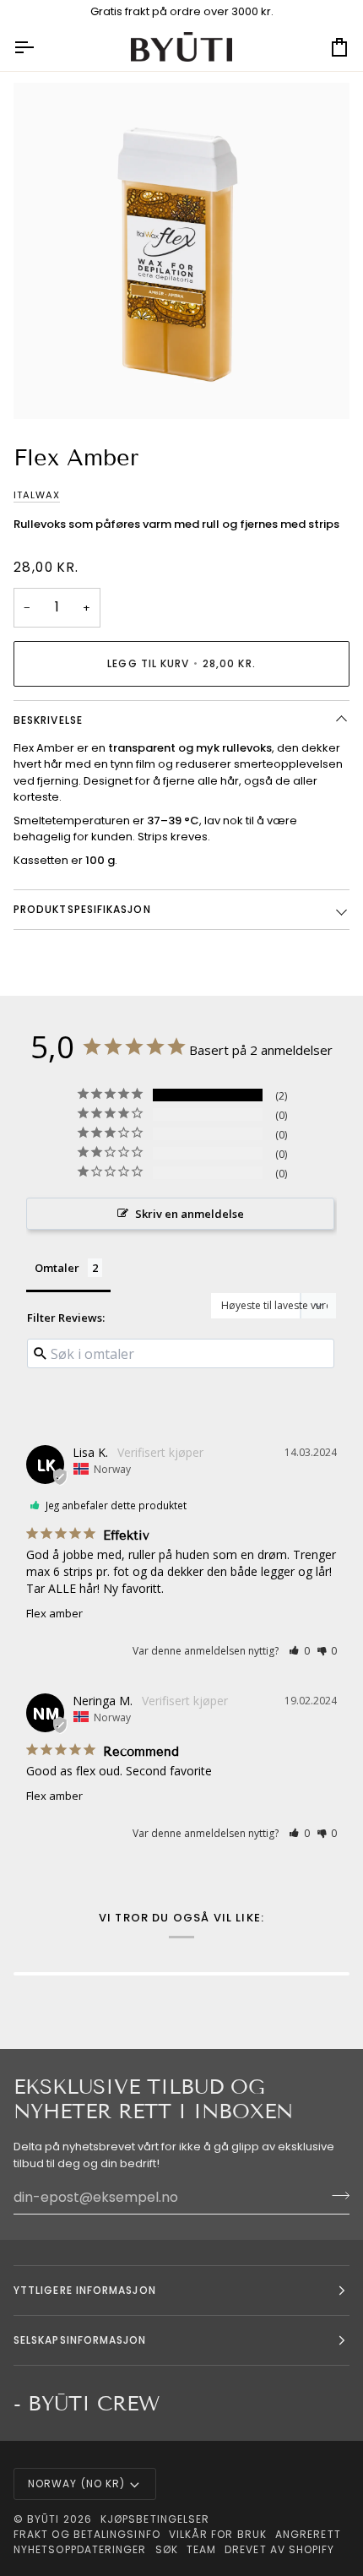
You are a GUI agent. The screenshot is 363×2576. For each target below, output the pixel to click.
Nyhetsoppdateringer (80, 2549)
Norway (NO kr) (76, 2484)
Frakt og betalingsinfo (87, 2534)
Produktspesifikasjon (82, 909)
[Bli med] (336, 2195)
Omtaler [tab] (57, 1268)
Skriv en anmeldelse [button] (190, 1214)
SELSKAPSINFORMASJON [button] (80, 2340)
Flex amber (54, 1613)
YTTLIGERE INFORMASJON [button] (85, 2290)
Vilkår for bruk (218, 2534)
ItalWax (37, 495)
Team (201, 2549)
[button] (299, 1651)
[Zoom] (45, 387)
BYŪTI (43, 2519)
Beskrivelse (48, 720)
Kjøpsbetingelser (155, 2519)
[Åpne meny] (39, 47)
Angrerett (308, 2534)
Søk (167, 2549)
